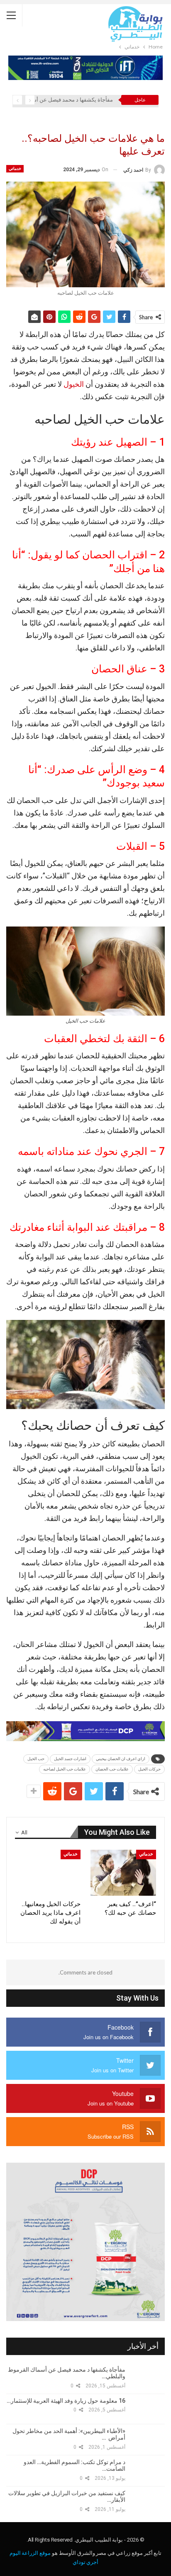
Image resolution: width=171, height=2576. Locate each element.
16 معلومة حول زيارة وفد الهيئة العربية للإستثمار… (66, 2401)
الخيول (74, 384)
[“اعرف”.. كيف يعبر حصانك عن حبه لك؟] (123, 1873)
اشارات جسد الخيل (70, 1759)
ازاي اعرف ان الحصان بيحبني (121, 1759)
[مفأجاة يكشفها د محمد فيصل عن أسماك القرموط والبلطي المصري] (148, 2378)
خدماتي (15, 169)
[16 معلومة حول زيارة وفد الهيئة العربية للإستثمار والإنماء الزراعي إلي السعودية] (148, 2409)
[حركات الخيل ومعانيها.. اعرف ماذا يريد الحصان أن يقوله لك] (48, 1873)
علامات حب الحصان (112, 1769)
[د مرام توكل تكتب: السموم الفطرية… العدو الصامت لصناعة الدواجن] (148, 2470)
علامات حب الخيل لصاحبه (65, 1769)
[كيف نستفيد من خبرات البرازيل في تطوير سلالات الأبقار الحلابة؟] (148, 2501)
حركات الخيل (149, 1769)
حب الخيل (36, 1759)
